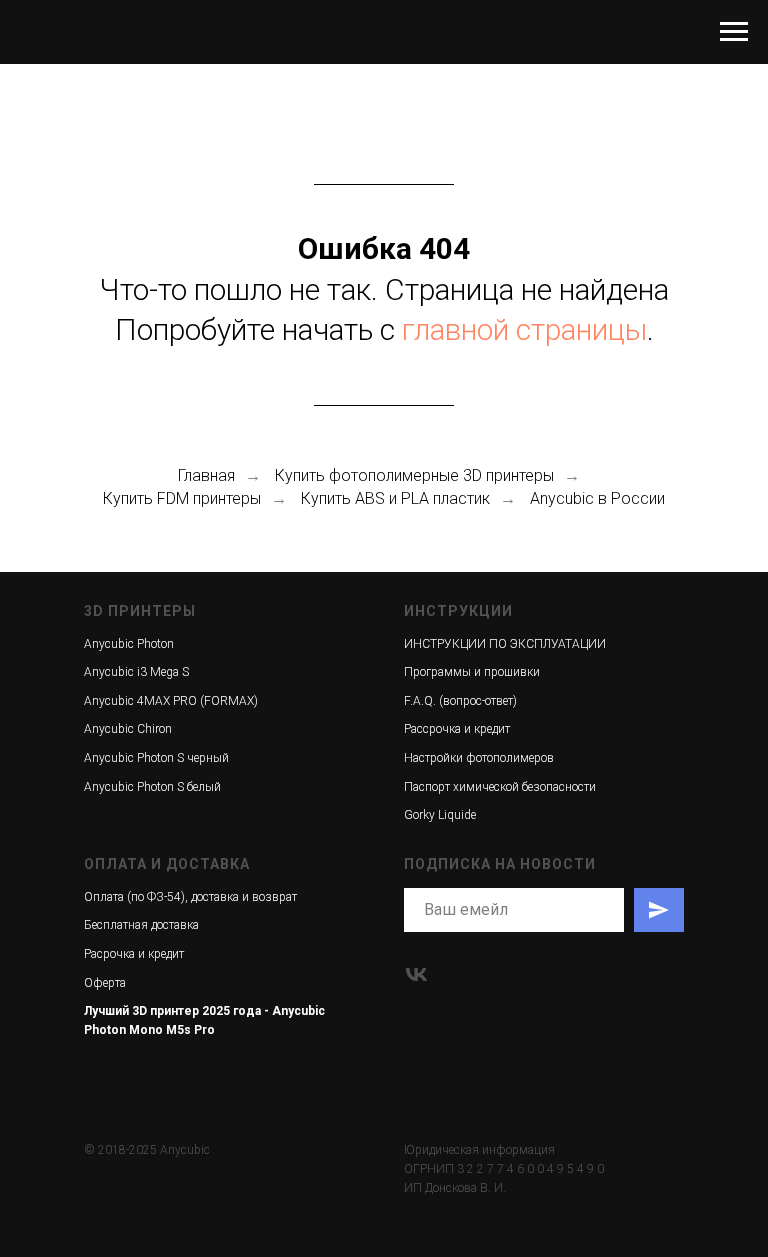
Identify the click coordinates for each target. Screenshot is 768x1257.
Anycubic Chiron (128, 729)
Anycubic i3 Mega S (136, 672)
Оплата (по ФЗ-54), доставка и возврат (190, 897)
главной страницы (524, 329)
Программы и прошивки (472, 672)
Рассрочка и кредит (457, 729)
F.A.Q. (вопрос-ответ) (460, 701)
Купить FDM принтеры (182, 498)
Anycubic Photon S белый (152, 787)
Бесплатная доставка (141, 925)
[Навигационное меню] (734, 32)
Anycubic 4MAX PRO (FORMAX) (171, 701)
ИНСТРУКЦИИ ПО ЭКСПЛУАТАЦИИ (505, 644)
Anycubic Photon (129, 644)
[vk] (416, 974)
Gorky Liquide (440, 815)
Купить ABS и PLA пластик (395, 498)
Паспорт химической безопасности (500, 787)
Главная (206, 475)
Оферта (105, 983)
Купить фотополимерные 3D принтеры (414, 475)
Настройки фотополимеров (479, 758)
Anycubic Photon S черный (156, 758)
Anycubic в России (597, 498)
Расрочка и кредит (134, 954)
